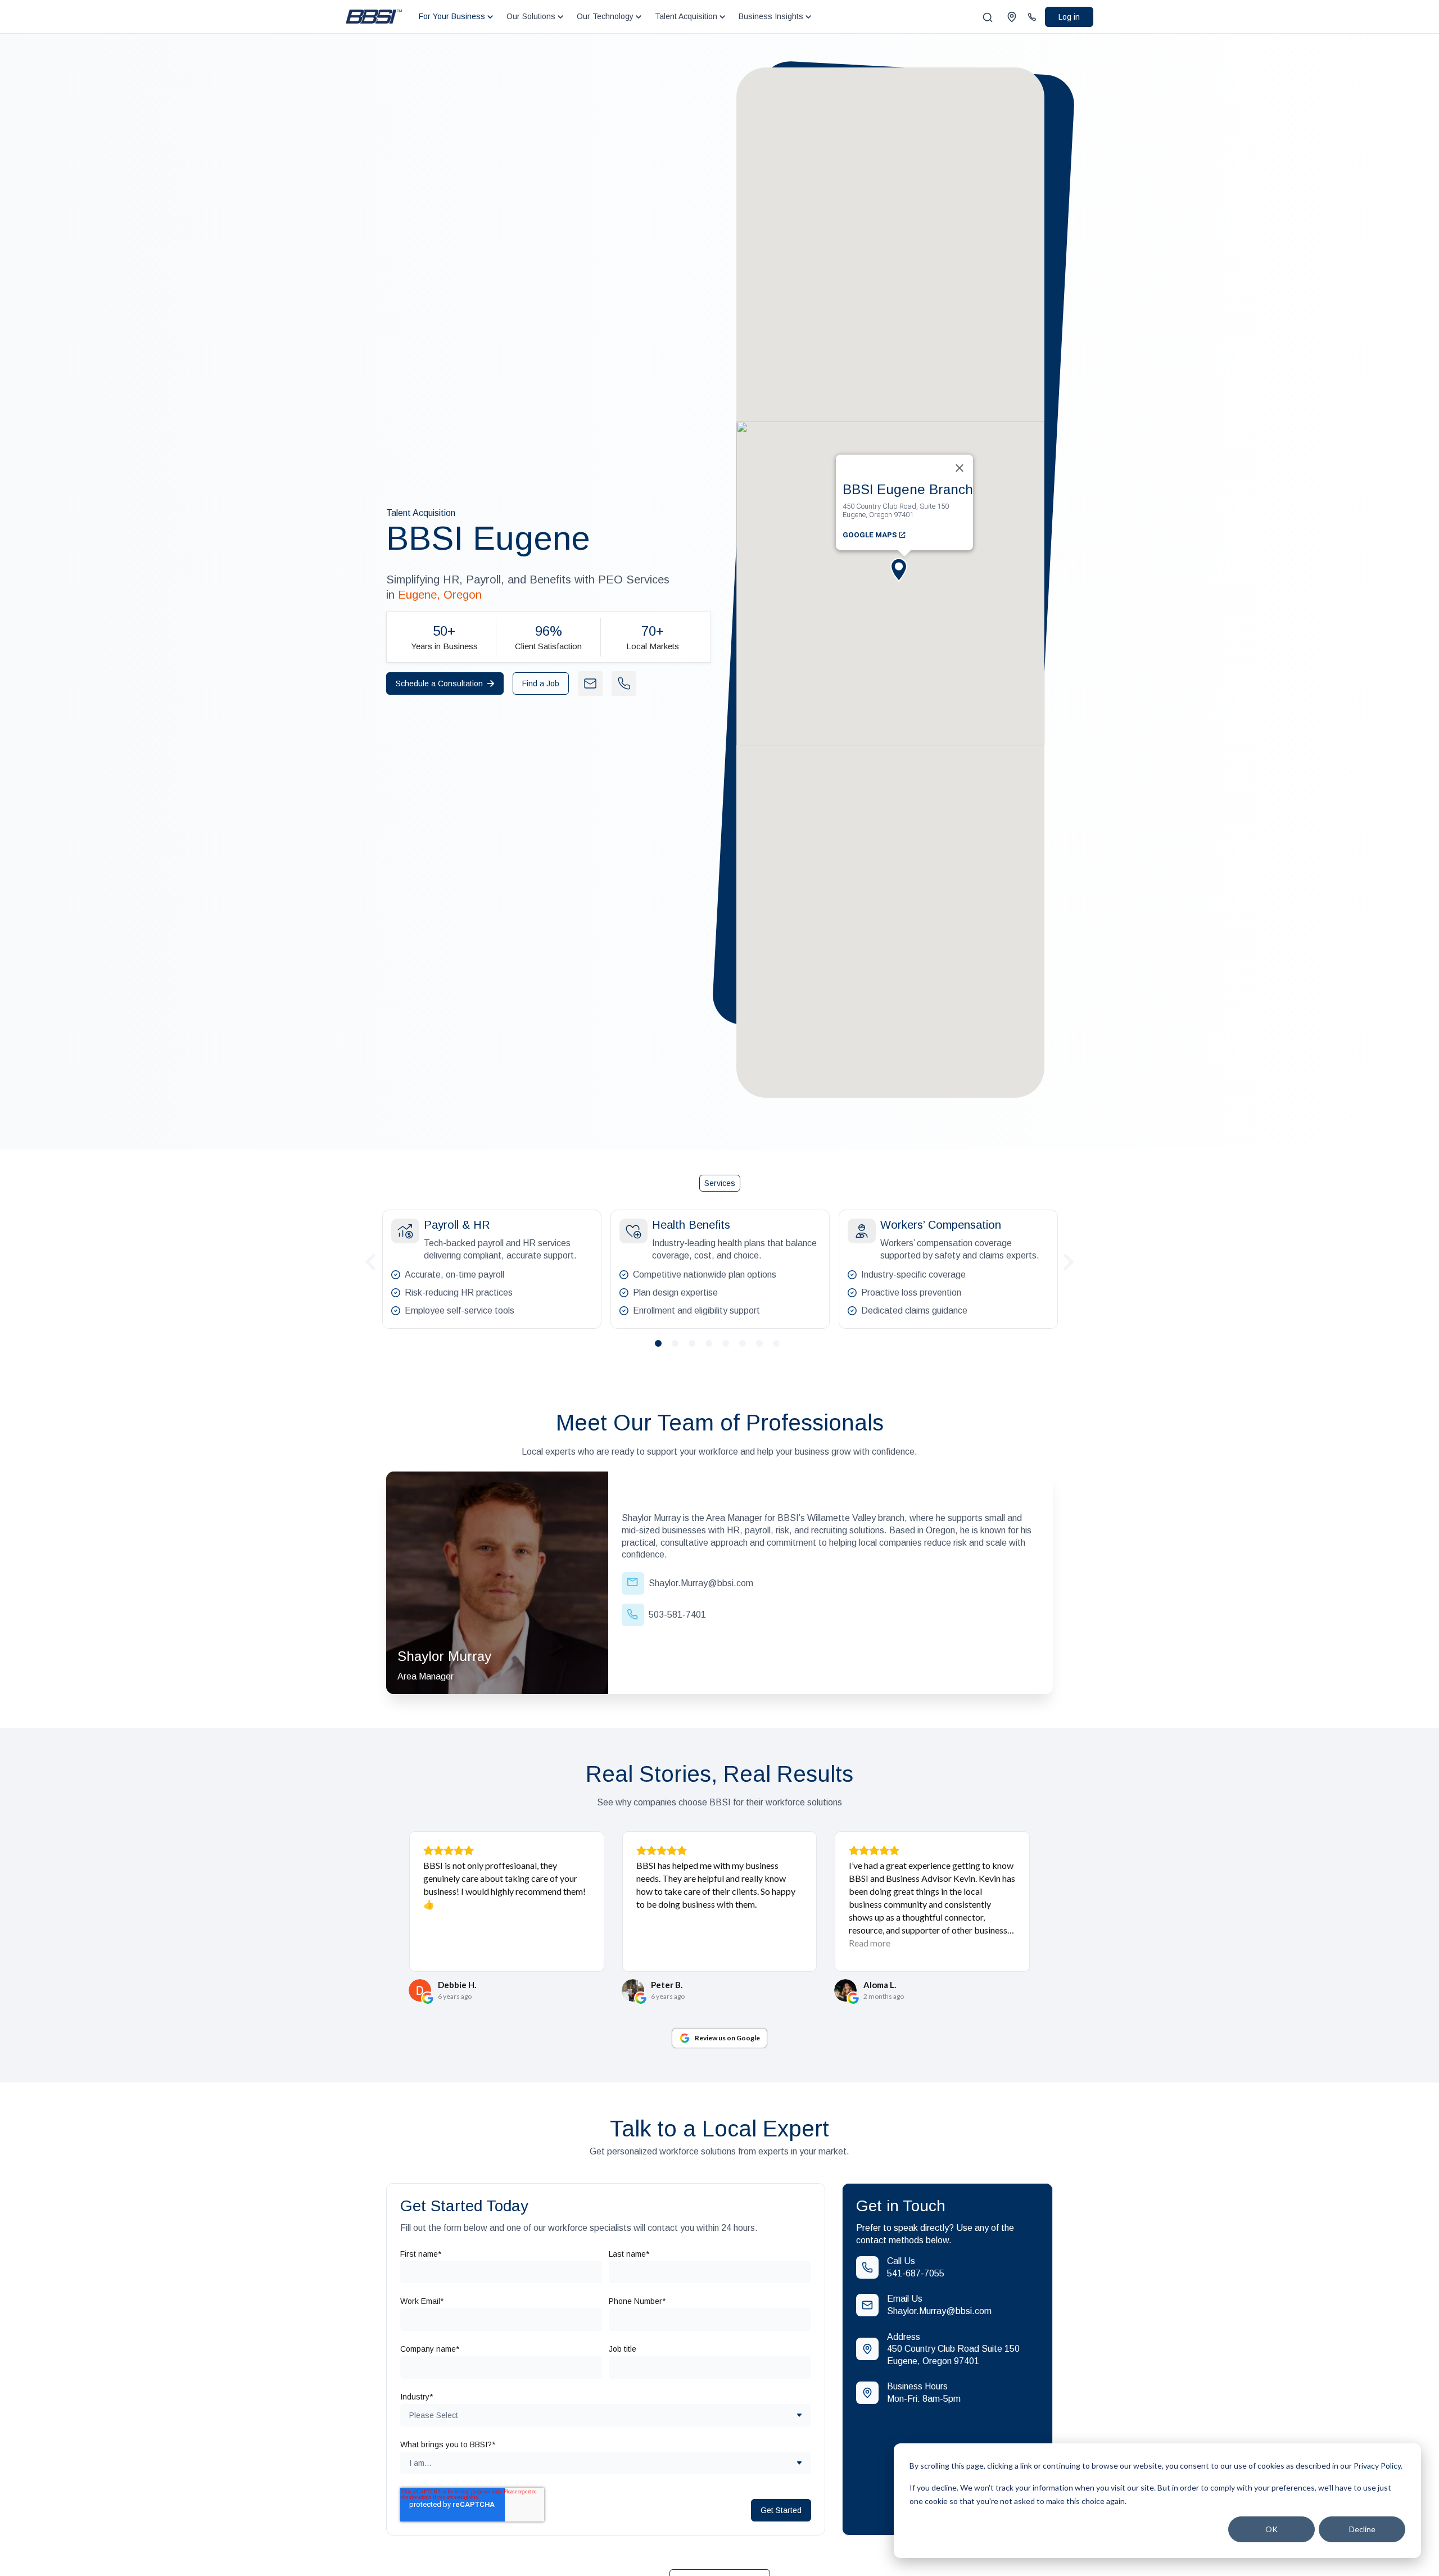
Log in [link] (1069, 17)
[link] (374, 16)
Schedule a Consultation (439, 683)
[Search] (988, 17)
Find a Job (541, 683)
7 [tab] (764, 1348)
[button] (904, 579)
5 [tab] (730, 1348)
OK (1271, 2529)
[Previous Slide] (370, 1260)
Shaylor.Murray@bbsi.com (939, 2311)
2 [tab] (680, 1348)
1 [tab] (663, 1348)
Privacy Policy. (1378, 2466)
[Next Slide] (1069, 1260)
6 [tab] (747, 1348)
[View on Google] (420, 1990)
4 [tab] (713, 1348)
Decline (1362, 2529)
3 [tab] (696, 1348)
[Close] (960, 468)
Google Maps (870, 534)
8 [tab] (781, 1348)
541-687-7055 (916, 2273)
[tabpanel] (492, 1269)
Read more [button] (870, 1943)
